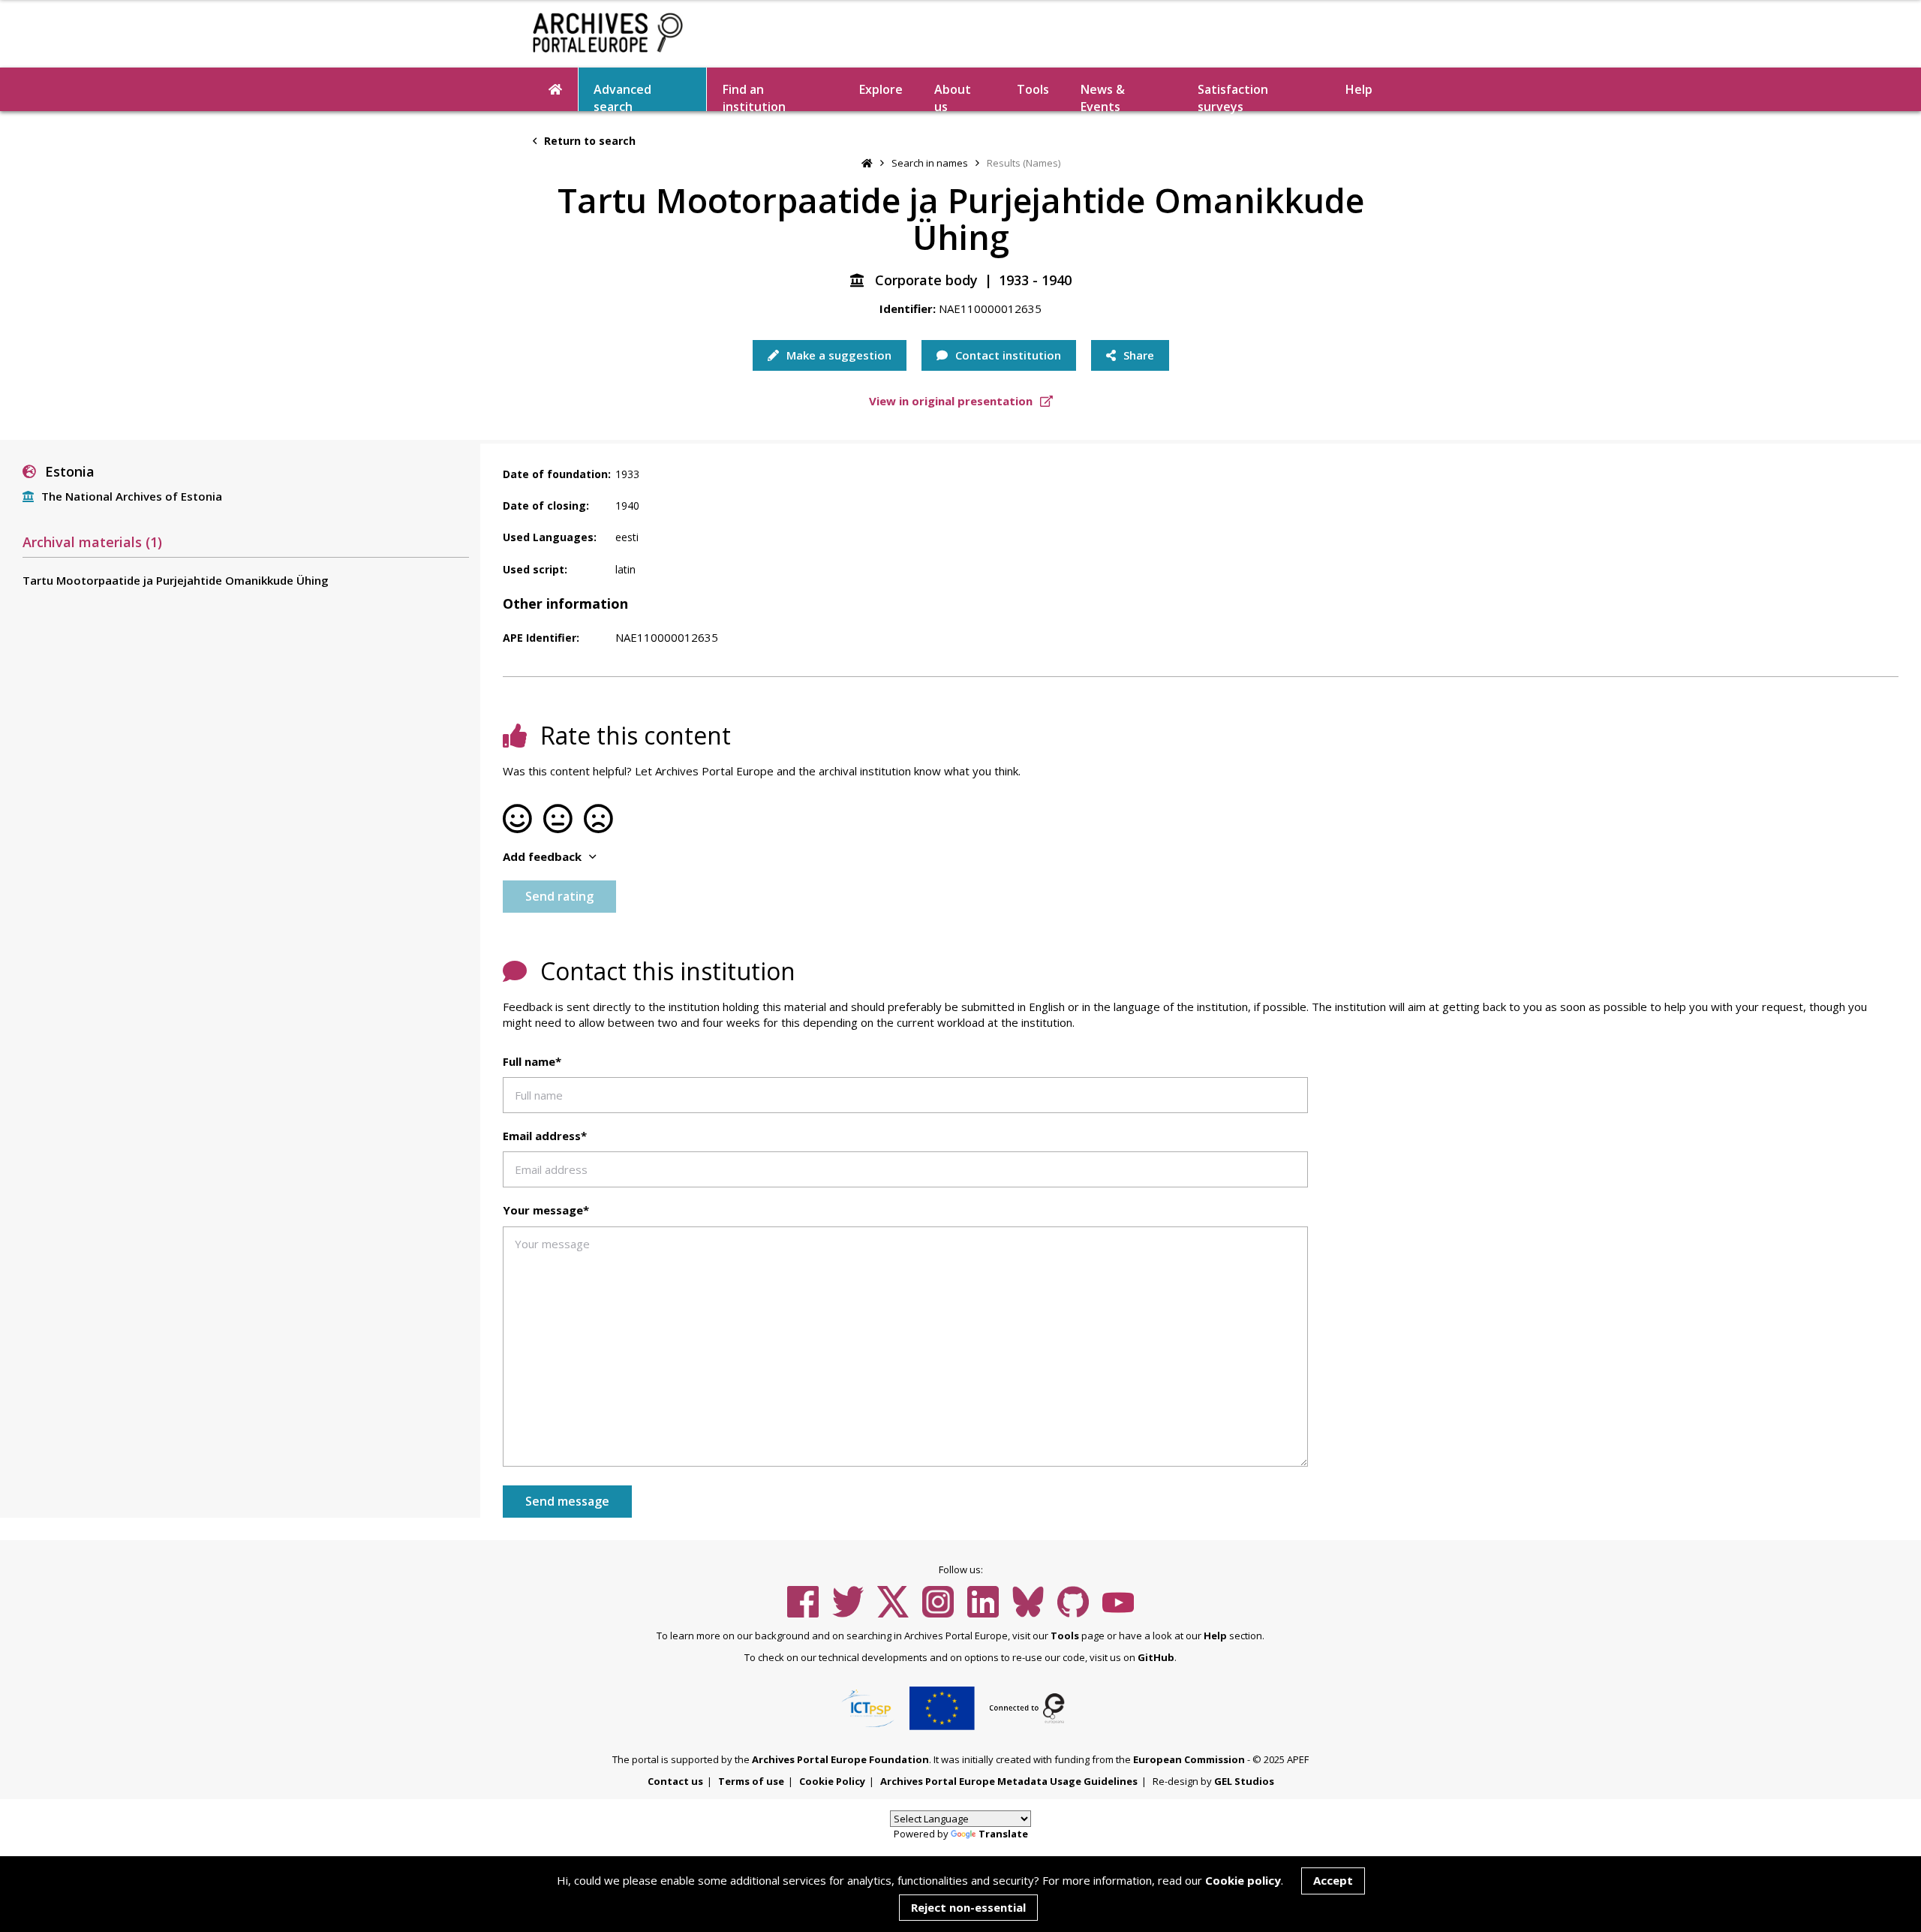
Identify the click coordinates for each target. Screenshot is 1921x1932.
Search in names (930, 163)
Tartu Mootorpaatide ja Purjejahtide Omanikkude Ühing (176, 580)
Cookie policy (1243, 1880)
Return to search (588, 141)
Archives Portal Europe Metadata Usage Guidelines (1009, 1781)
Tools (1033, 89)
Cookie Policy (832, 1781)
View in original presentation (952, 401)
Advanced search (622, 96)
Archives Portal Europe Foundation (840, 1759)
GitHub (1156, 1657)
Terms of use (751, 1781)
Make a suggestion (837, 355)
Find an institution (754, 96)
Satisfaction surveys (1233, 96)
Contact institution (1007, 355)
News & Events (1103, 96)
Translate (1003, 1834)
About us (953, 96)
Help (1215, 1636)
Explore (881, 89)
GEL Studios (1244, 1781)
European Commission (1189, 1759)
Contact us (675, 1781)
